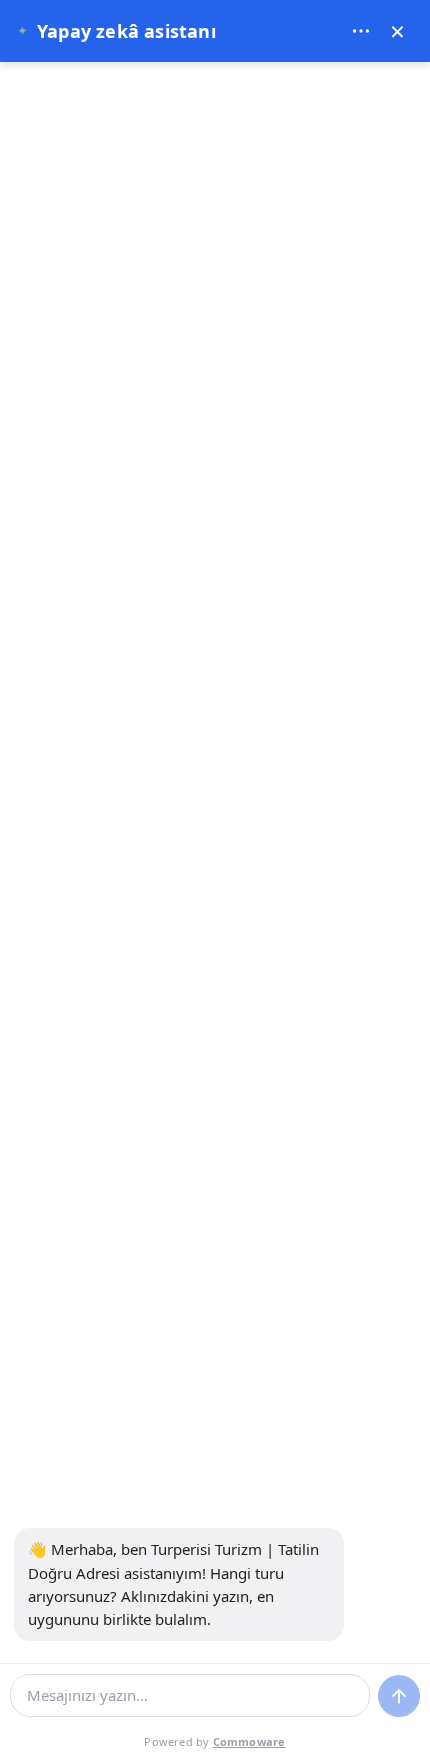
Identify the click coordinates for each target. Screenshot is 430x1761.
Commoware (249, 1741)
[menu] (361, 31)
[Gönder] (399, 1696)
